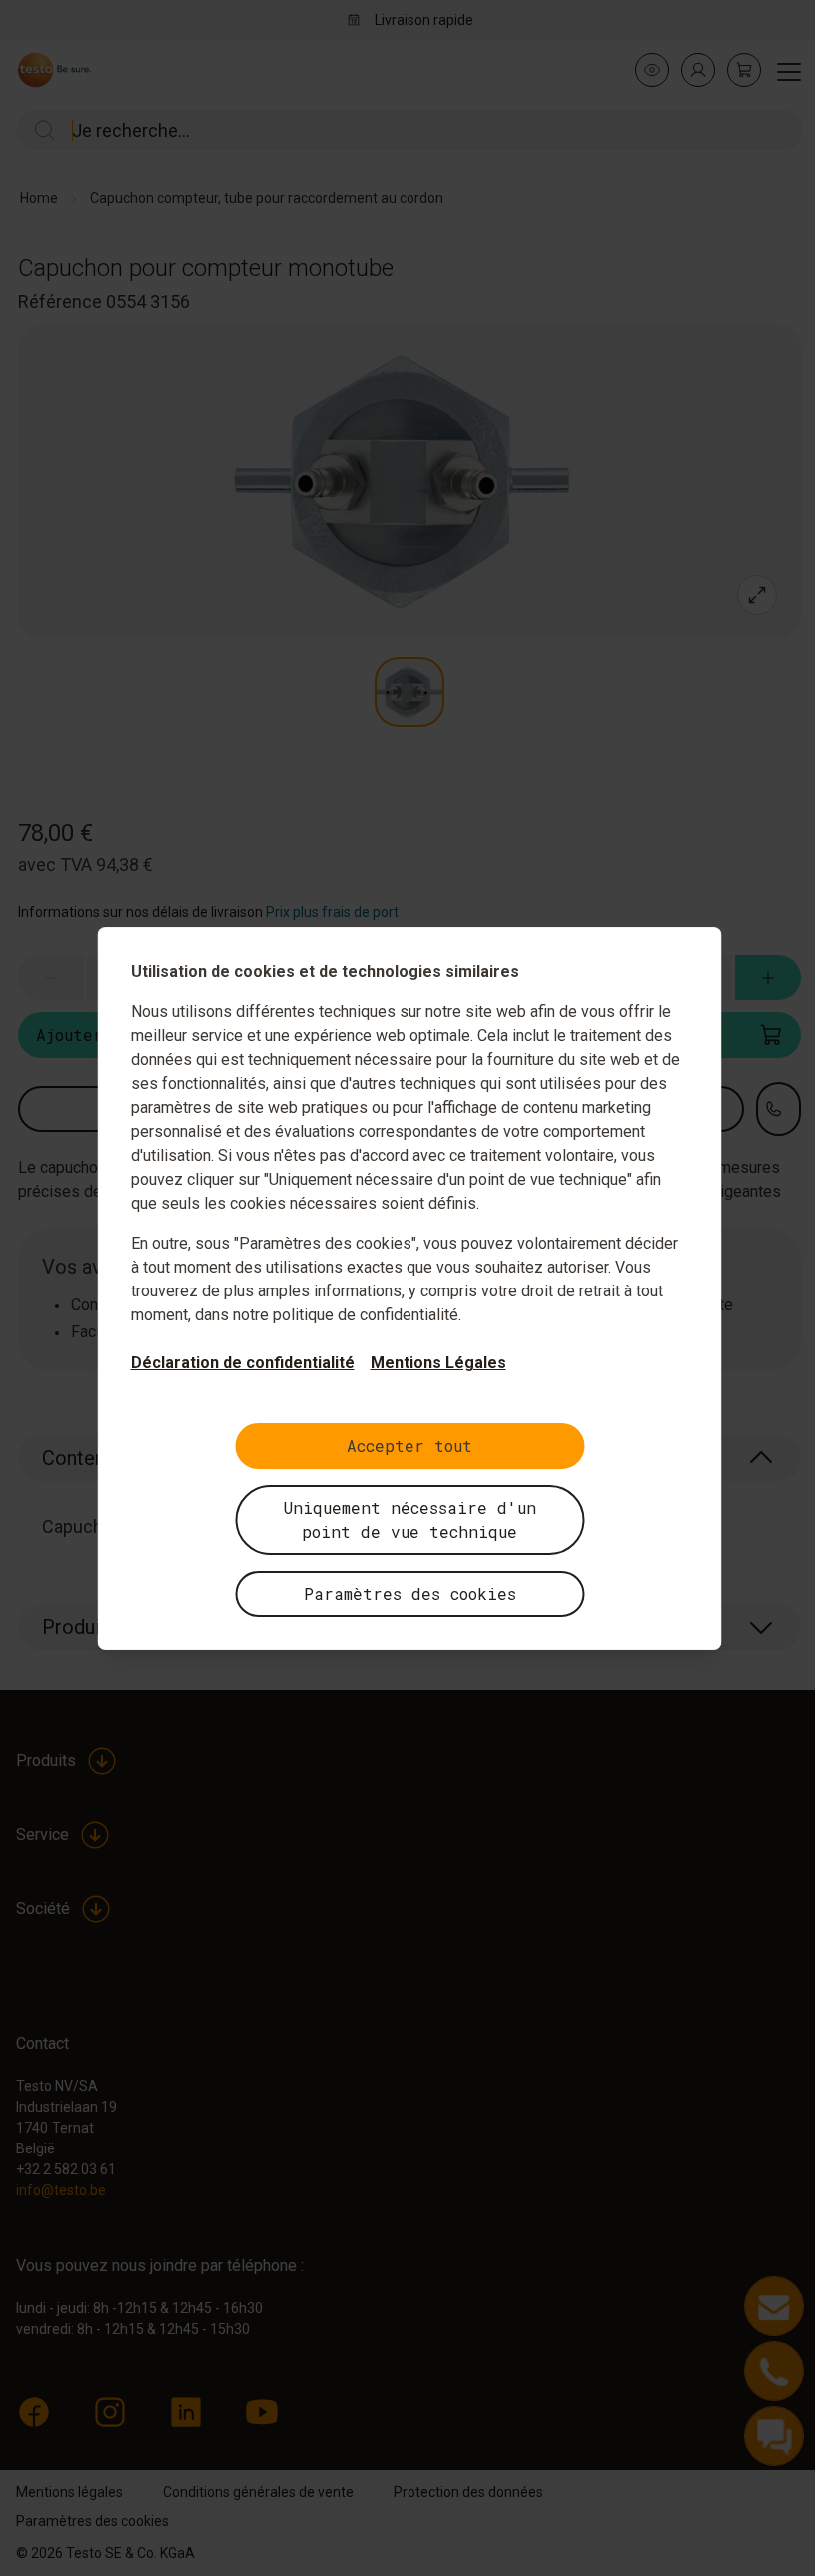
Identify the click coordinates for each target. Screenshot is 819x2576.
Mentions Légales (438, 1363)
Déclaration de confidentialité (243, 1363)
